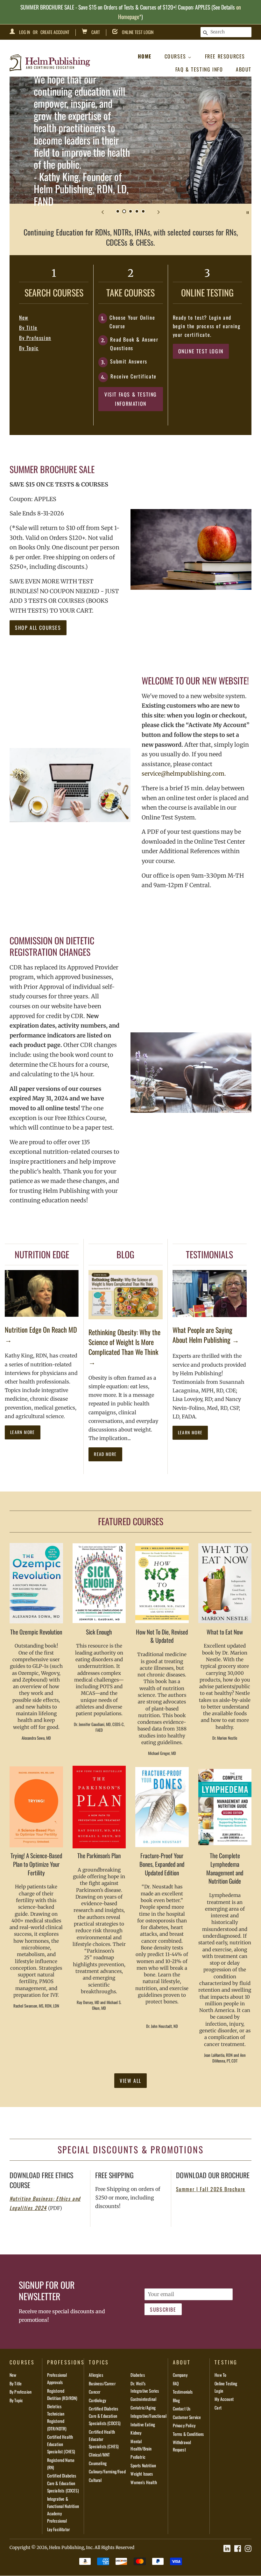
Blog (176, 2400)
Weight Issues (142, 2474)
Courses (176, 56)
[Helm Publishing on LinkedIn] (227, 2549)
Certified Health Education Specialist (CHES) (61, 2444)
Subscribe (163, 2309)
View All (130, 2081)
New (24, 317)
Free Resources (225, 56)
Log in (25, 32)
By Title (28, 328)
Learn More (23, 1432)
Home (145, 56)
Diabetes (138, 2375)
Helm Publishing (67, 2548)
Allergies (96, 2375)
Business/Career (102, 2383)
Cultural (95, 2480)
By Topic (29, 348)
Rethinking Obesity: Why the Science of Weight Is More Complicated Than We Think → (124, 1347)
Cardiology (97, 2400)
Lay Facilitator (58, 2529)
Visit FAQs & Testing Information (131, 399)
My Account (224, 2399)
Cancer (95, 2392)
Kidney (136, 2433)
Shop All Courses (38, 628)
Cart (96, 32)
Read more (105, 1454)
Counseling (98, 2463)
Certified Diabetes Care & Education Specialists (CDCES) (63, 2483)
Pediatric (138, 2457)
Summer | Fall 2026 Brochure (211, 2189)
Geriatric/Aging (143, 2408)
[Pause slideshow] (248, 212)
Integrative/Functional (148, 2416)
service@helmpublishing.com (183, 774)
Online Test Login (138, 32)
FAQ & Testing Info (199, 69)
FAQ (176, 2383)
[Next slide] (159, 212)
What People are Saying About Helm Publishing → (206, 1335)
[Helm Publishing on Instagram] (248, 2549)
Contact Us (182, 2409)
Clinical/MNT (99, 2455)
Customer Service (187, 2417)
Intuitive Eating (143, 2424)
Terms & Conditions (188, 2434)
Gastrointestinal (143, 2399)
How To (220, 2375)
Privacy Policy (184, 2425)
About (244, 69)
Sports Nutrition (143, 2465)
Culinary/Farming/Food (107, 2471)
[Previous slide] (102, 212)
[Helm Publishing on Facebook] (238, 2549)
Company (180, 2375)
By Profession (35, 338)
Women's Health (144, 2482)
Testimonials (183, 2392)
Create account (55, 32)
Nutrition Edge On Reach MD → (41, 1334)
